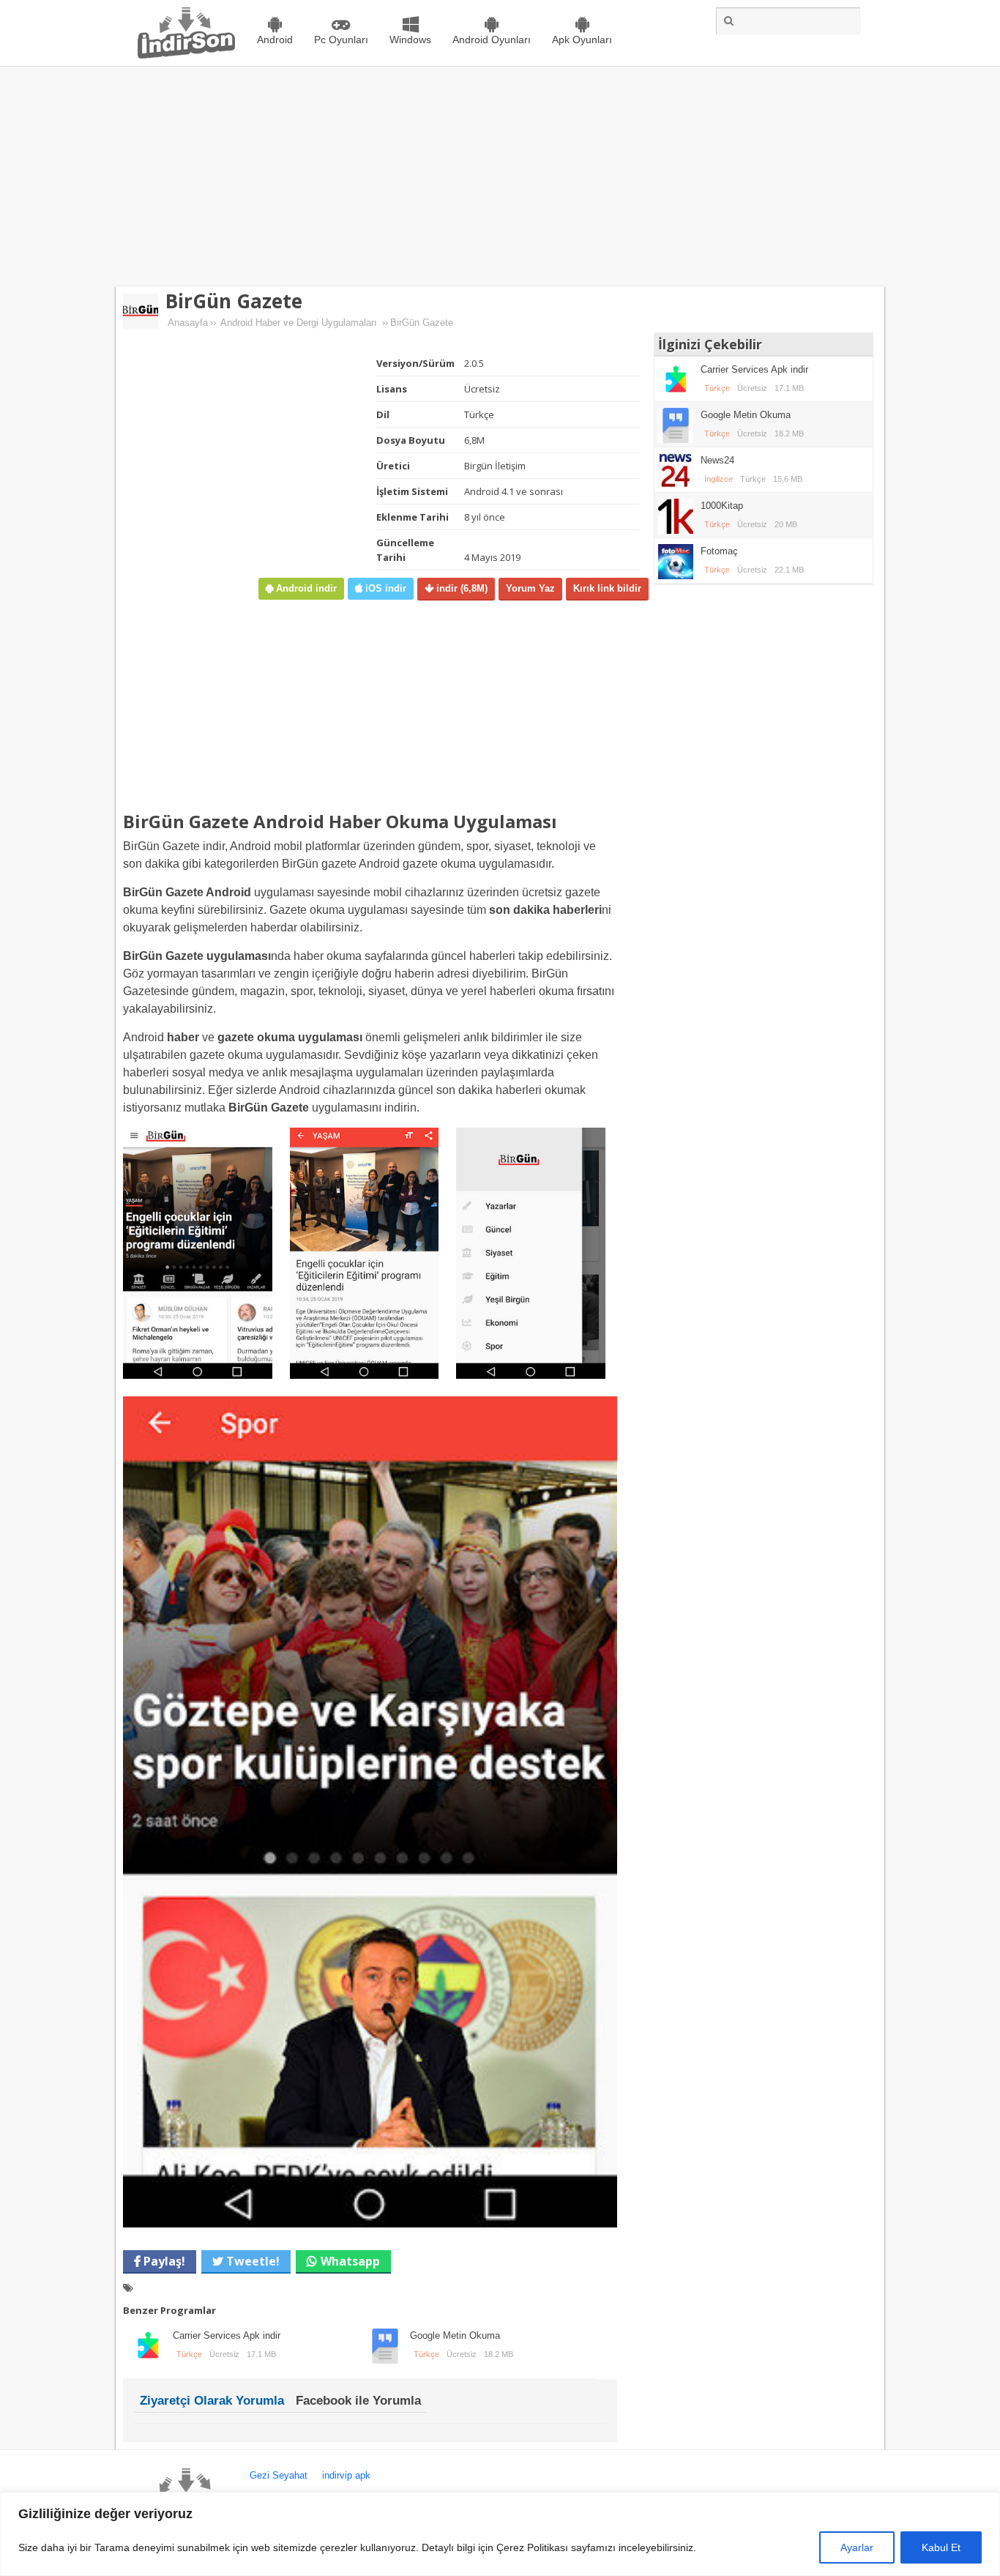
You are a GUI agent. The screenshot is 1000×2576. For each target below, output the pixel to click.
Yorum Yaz (530, 588)
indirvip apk (346, 2475)
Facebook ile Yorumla (358, 2401)
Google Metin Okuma (455, 2335)
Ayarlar (857, 2547)
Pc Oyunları (341, 40)
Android (275, 40)
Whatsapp (350, 2261)
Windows (410, 40)
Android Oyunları (492, 40)
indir (460, 588)
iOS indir (384, 588)
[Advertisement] (500, 176)
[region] (500, 2534)
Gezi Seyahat (279, 2475)
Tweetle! (251, 2261)
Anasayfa (188, 323)
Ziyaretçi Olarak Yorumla (212, 2401)
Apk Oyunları (582, 40)
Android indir (305, 588)
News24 (717, 460)
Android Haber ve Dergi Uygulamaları (299, 323)
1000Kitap (722, 506)
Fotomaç (719, 551)
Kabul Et (941, 2547)
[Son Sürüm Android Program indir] (186, 55)
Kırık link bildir (607, 588)
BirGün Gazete (234, 301)
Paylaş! (163, 2261)
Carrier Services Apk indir (227, 2335)
